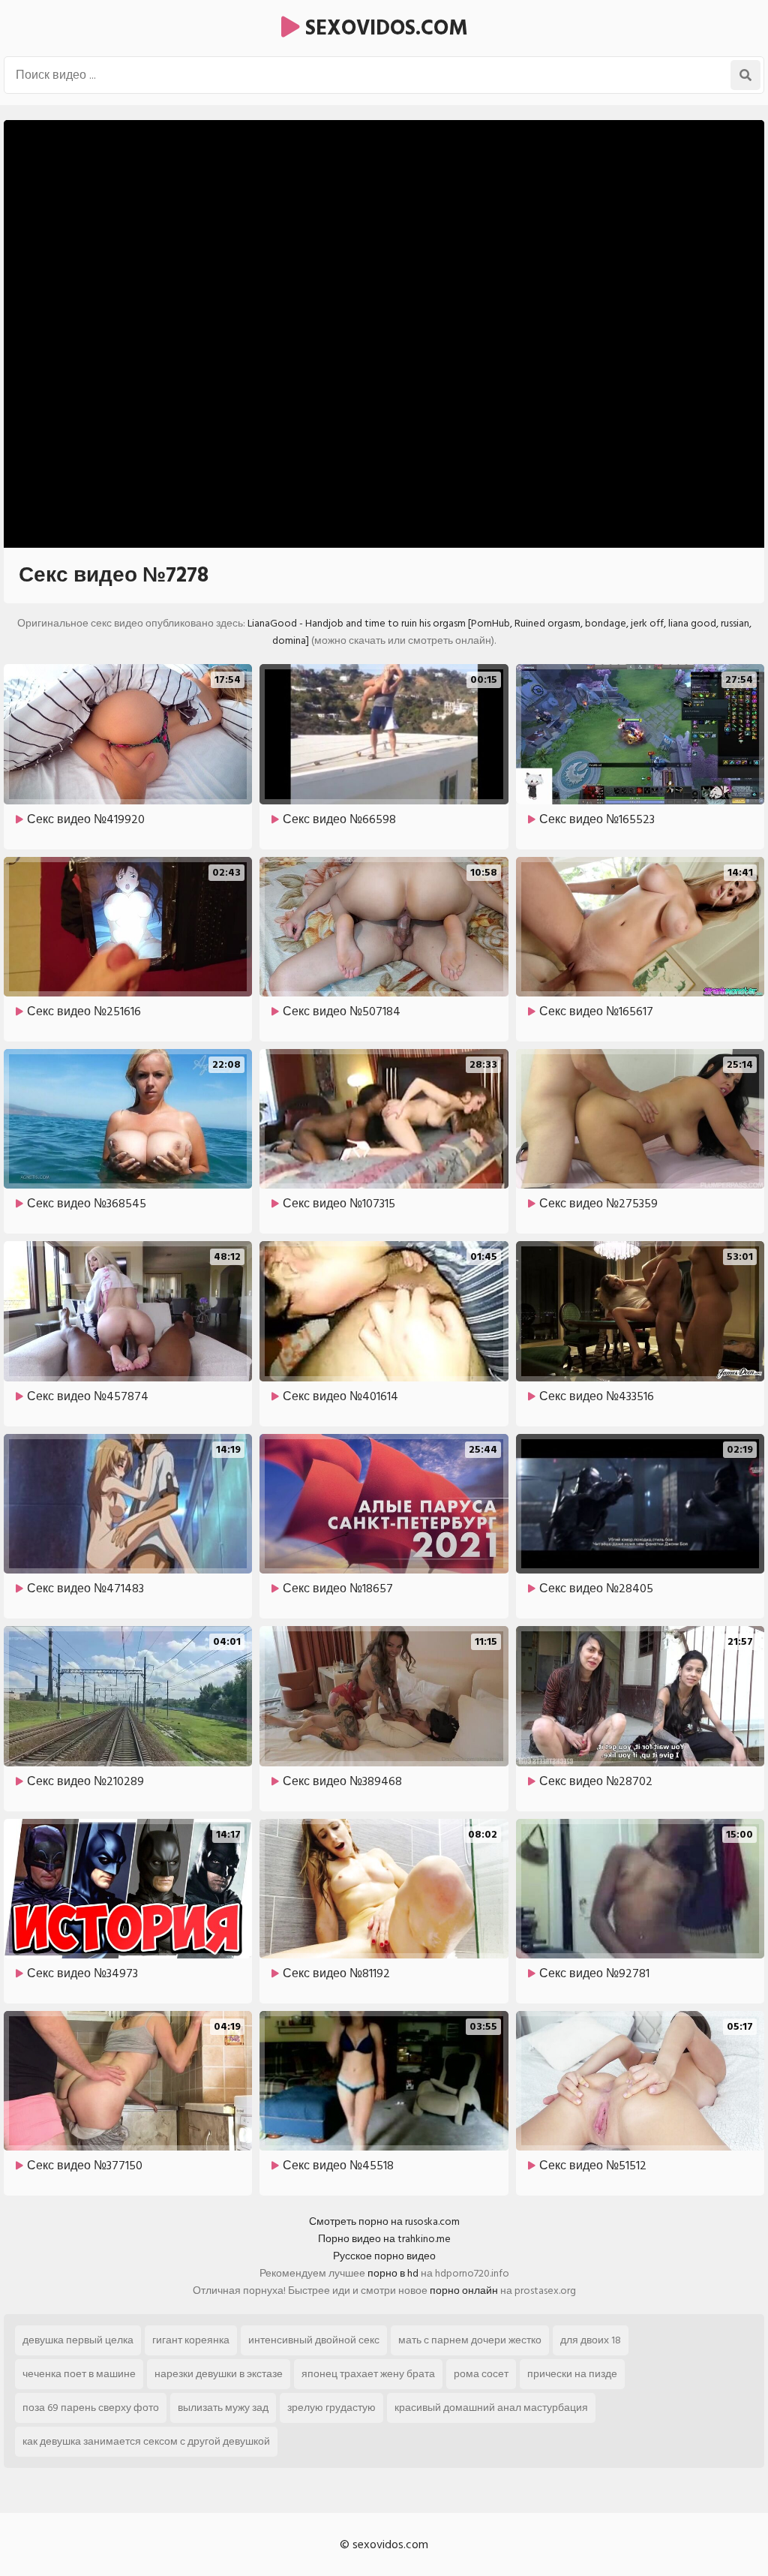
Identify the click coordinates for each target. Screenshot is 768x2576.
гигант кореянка (191, 2340)
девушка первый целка (78, 2340)
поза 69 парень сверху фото (91, 2408)
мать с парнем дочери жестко (470, 2340)
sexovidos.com (384, 28)
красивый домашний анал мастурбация (491, 2408)
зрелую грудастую (331, 2408)
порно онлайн (464, 2290)
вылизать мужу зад (223, 2408)
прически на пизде (572, 2374)
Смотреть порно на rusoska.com (384, 2221)
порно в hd (393, 2273)
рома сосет (481, 2374)
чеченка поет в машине (79, 2374)
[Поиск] (745, 75)
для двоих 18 (591, 2340)
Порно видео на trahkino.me (384, 2239)
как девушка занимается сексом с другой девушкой (146, 2441)
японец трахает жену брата (368, 2374)
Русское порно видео (384, 2256)
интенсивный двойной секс (314, 2340)
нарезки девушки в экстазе (219, 2374)
